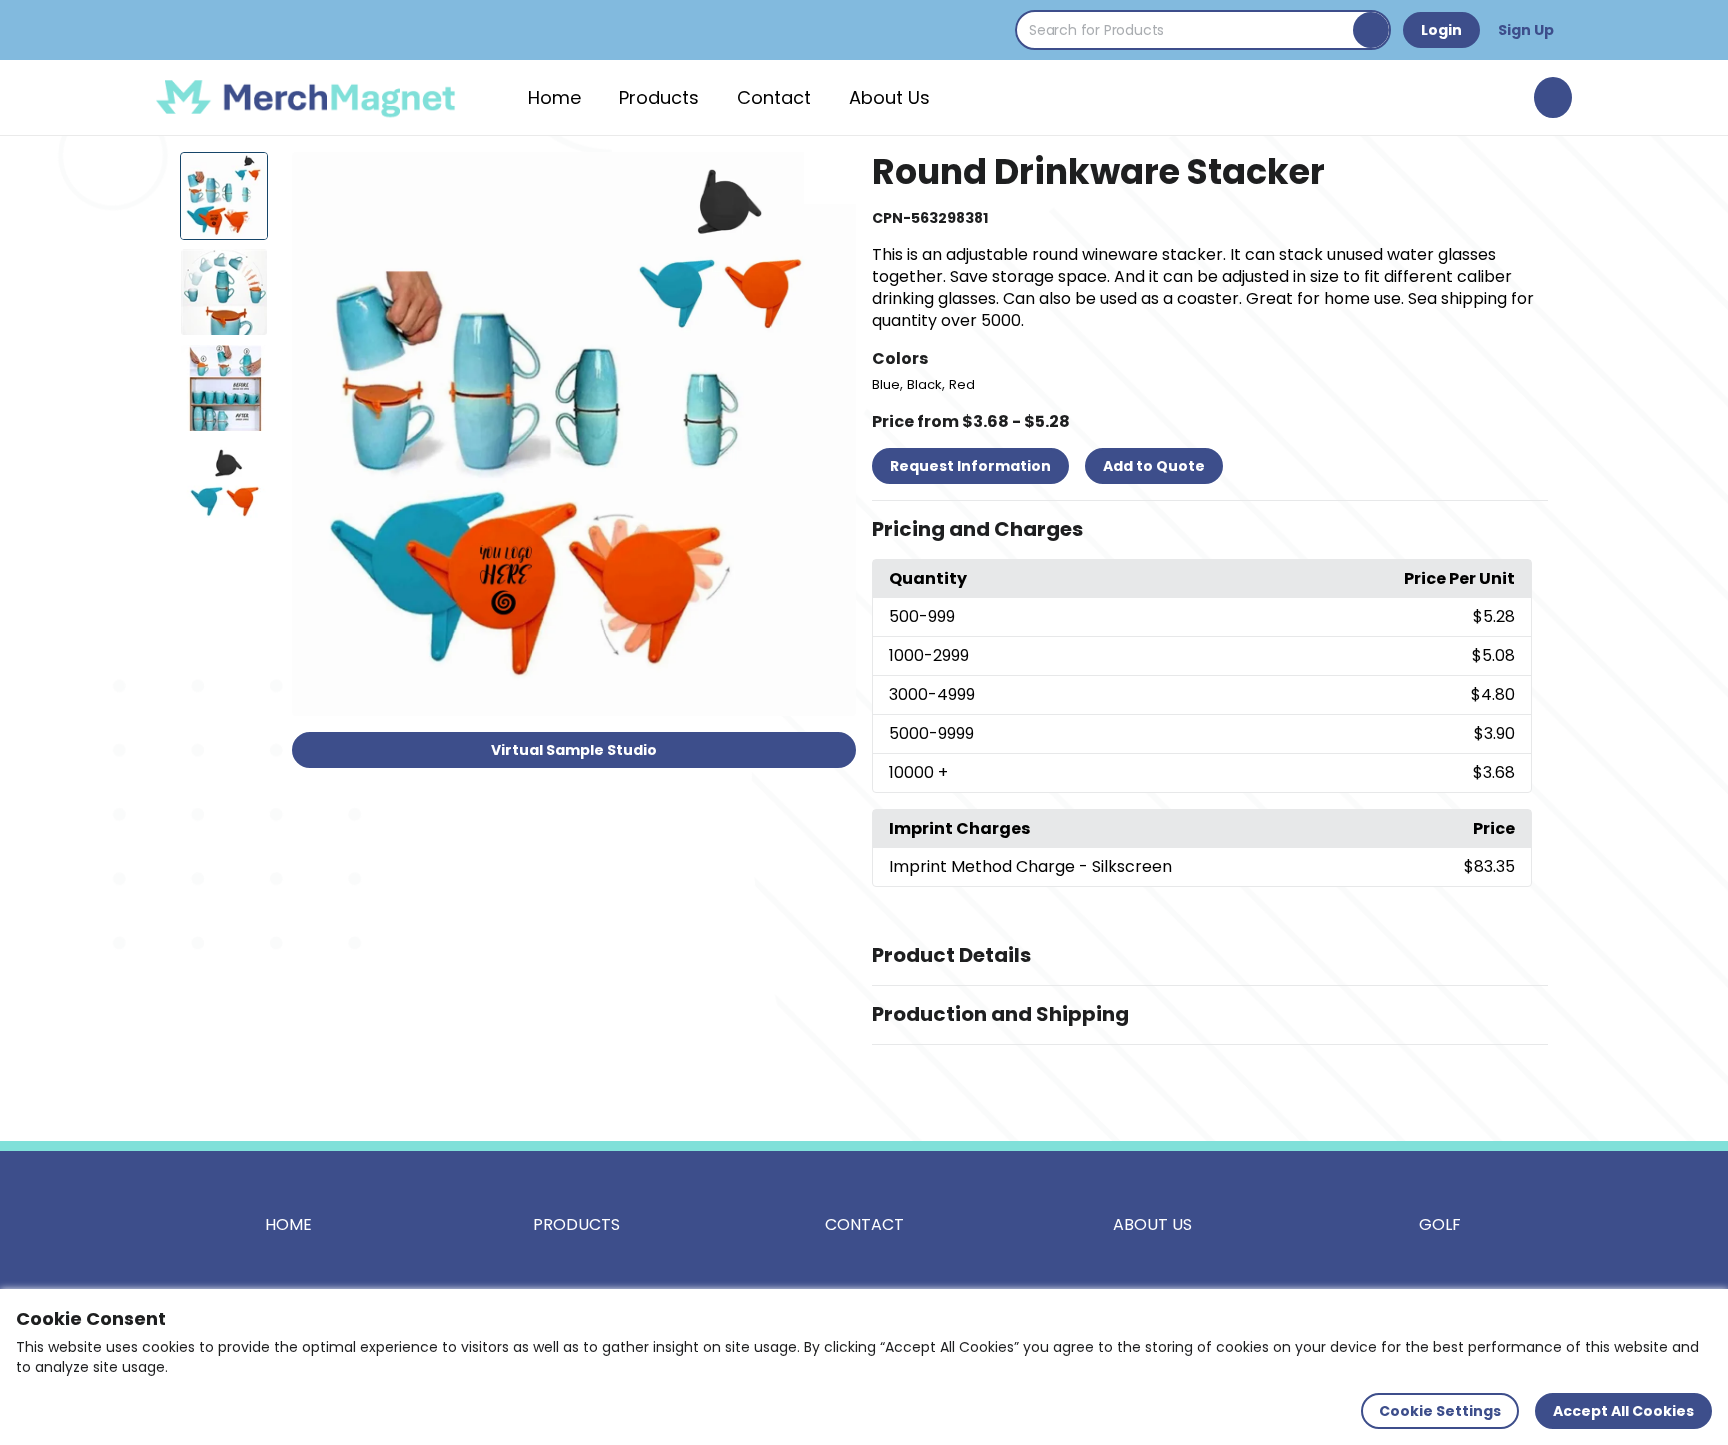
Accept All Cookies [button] (1623, 1411)
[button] (1210, 530)
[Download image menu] (830, 178)
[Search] (1371, 30)
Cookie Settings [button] (1440, 1411)
